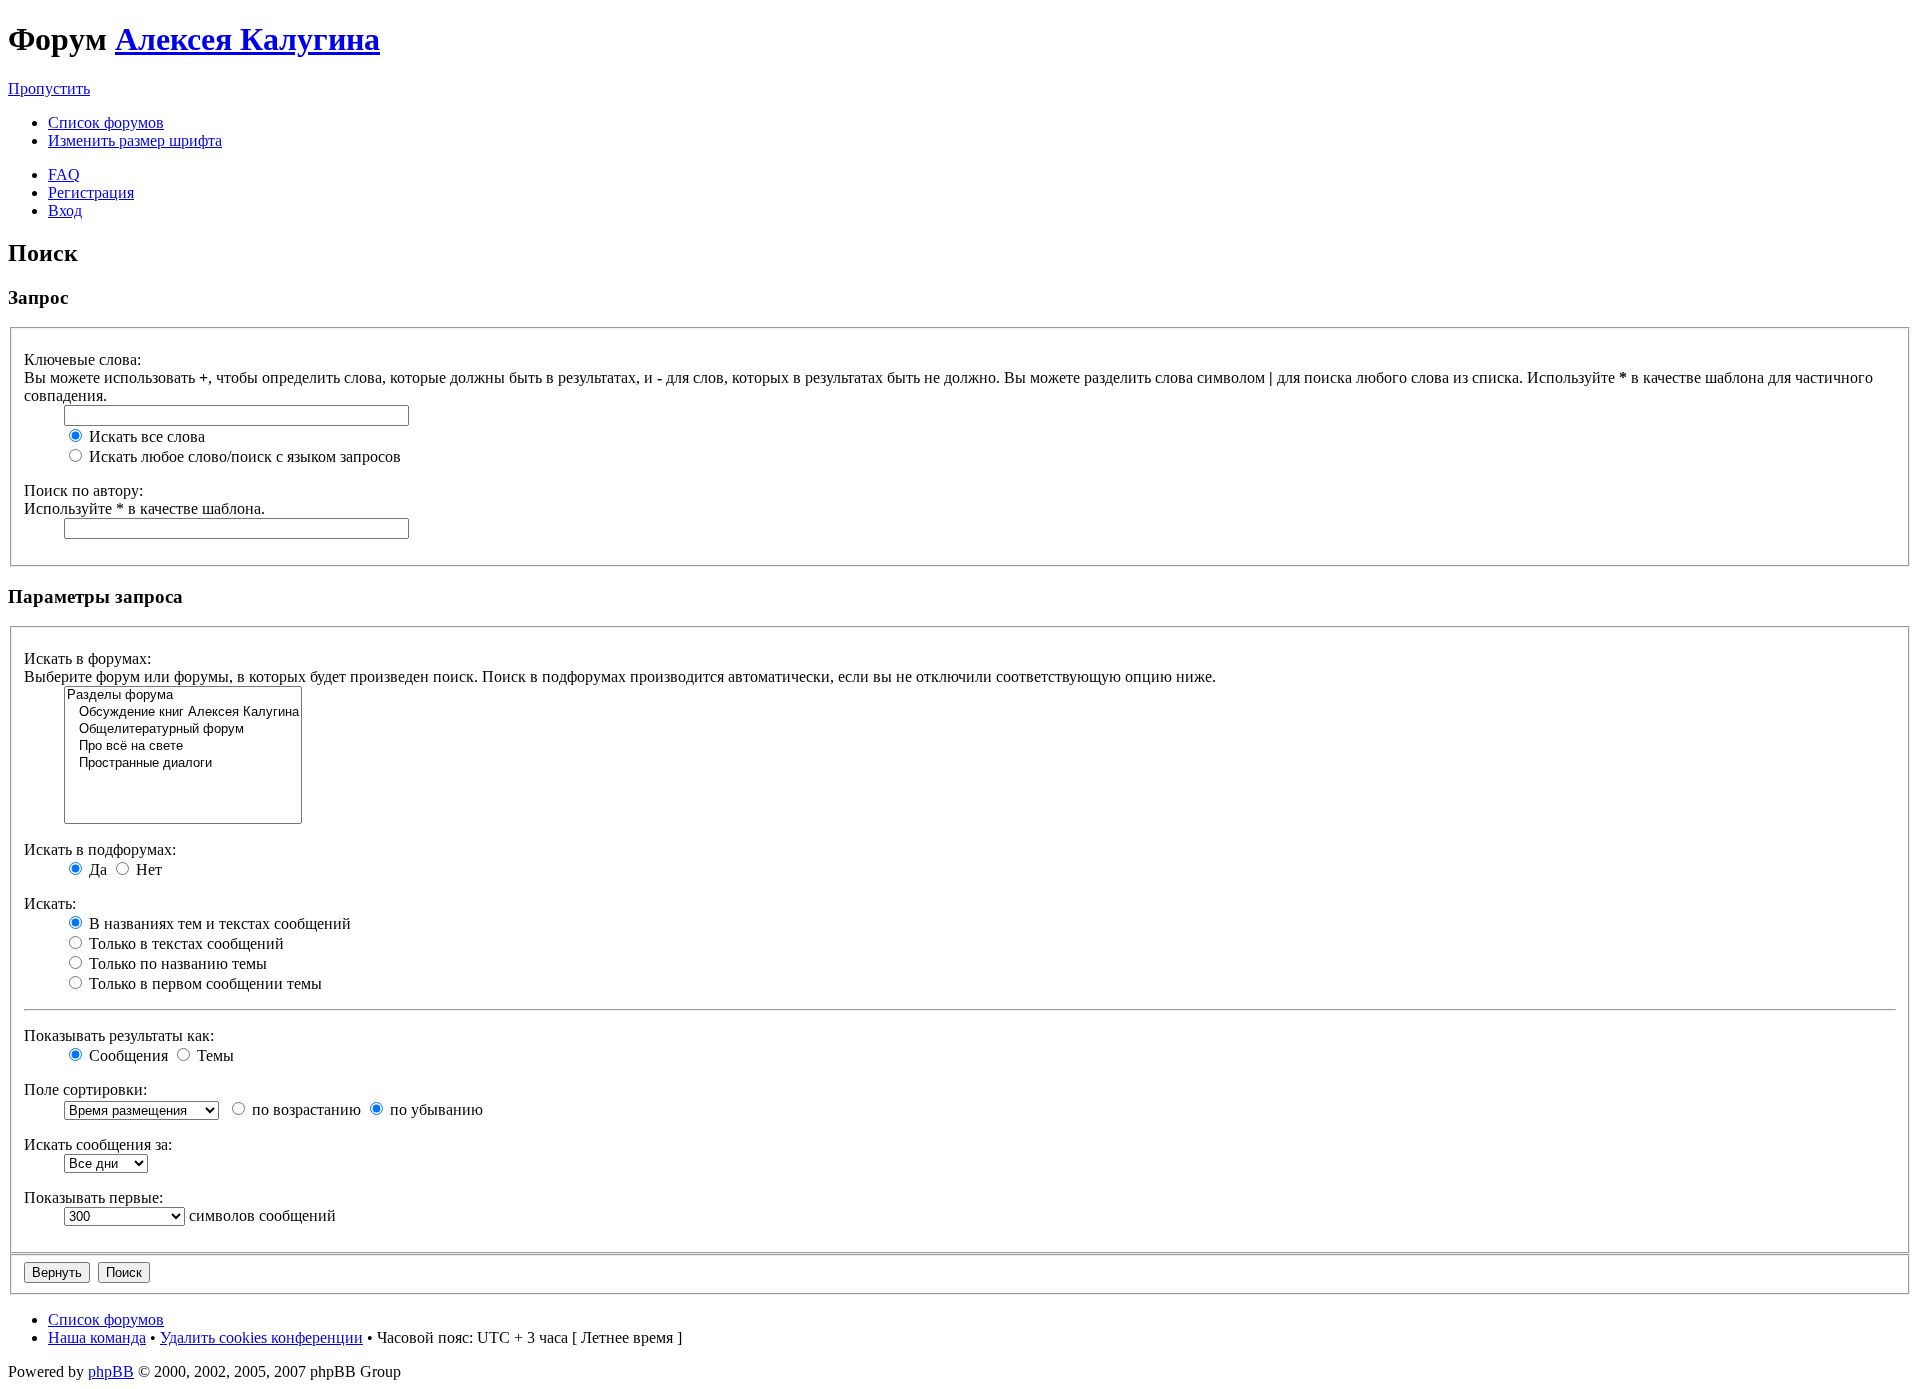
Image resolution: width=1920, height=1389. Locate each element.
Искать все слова (145, 436)
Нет (147, 869)
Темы (213, 1055)
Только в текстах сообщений (184, 943)
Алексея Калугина (247, 39)
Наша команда (97, 1337)
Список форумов (106, 122)
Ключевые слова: (82, 359)
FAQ (64, 174)
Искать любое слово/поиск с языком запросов (243, 456)
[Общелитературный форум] (183, 729)
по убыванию (434, 1109)
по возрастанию (304, 1109)
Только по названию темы (176, 963)
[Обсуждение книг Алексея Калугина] (183, 712)
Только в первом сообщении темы (203, 983)
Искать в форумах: (87, 658)
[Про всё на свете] (183, 746)
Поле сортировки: (85, 1089)
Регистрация (91, 192)
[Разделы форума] (183, 695)
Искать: (50, 903)
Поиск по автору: (83, 490)
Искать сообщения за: (98, 1144)
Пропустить (49, 88)
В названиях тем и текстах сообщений (218, 923)
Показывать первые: (93, 1197)
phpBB (111, 1371)
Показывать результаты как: (119, 1035)
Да (96, 869)
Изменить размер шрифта (135, 140)
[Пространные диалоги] (183, 763)
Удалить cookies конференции (261, 1337)
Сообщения (126, 1055)
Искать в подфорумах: (100, 849)
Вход (65, 210)
